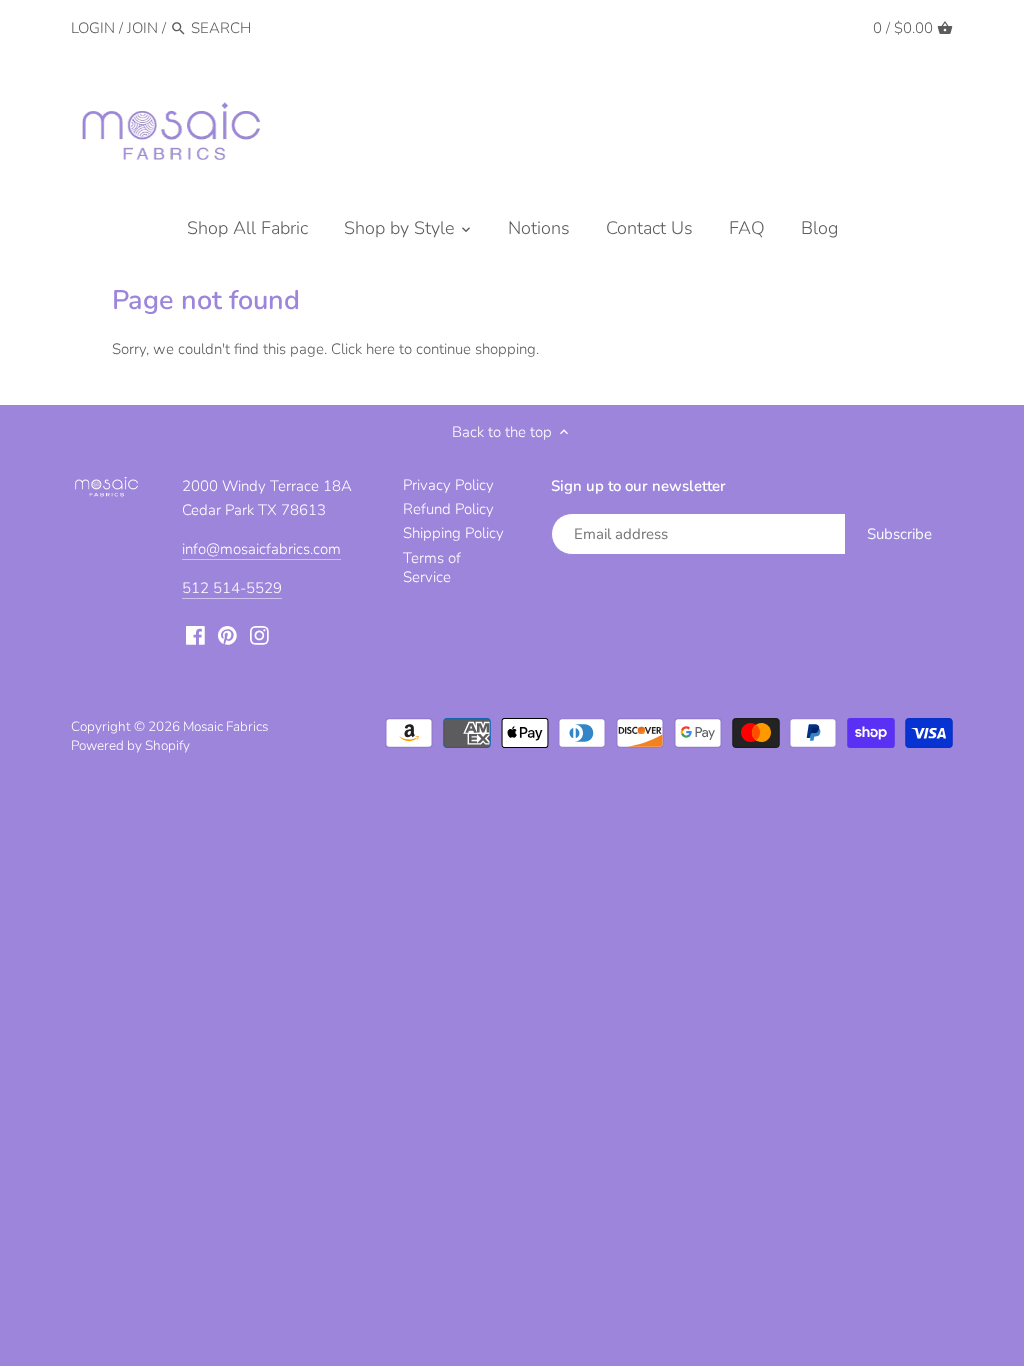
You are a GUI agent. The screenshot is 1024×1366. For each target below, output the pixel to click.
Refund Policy (448, 509)
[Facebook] (195, 634)
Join (142, 28)
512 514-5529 (232, 588)
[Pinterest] (227, 634)
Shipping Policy (453, 533)
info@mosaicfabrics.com (261, 549)
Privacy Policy (448, 485)
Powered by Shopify (130, 745)
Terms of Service (432, 568)
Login (93, 28)
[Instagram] (259, 634)
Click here (363, 349)
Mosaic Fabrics (225, 726)
